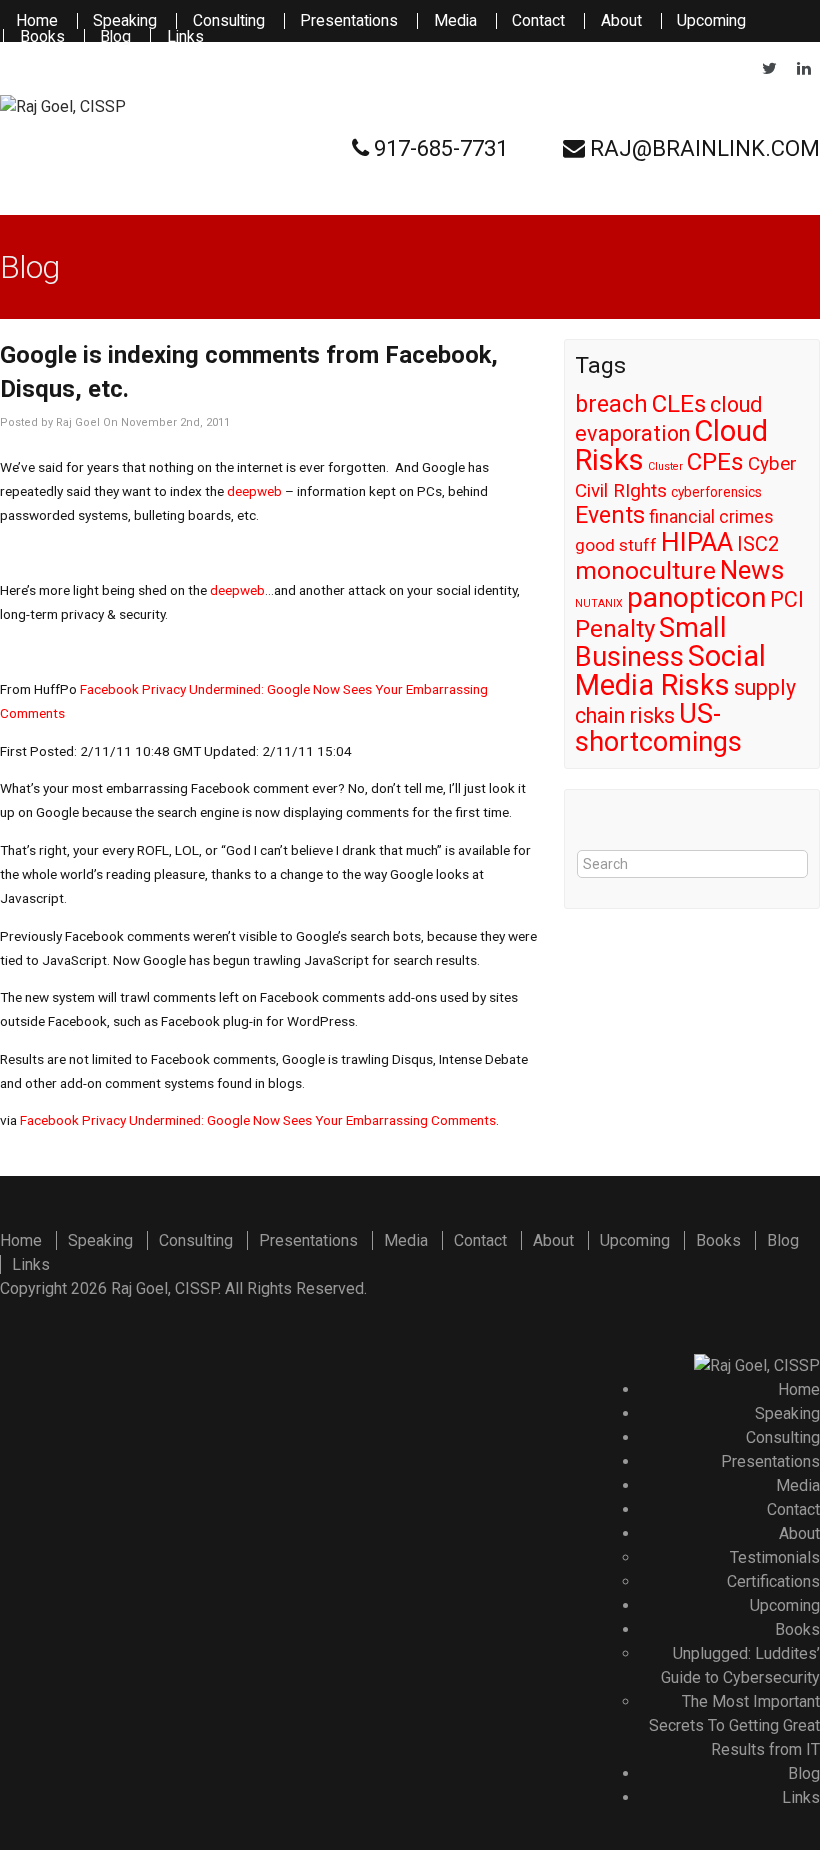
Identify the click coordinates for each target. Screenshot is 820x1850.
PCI (787, 599)
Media (455, 21)
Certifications (773, 1581)
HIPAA (697, 542)
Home (37, 21)
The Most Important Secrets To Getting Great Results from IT (734, 1725)
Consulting (229, 21)
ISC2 (758, 544)
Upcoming (711, 21)
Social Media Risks (670, 670)
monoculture (645, 570)
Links (185, 37)
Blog (115, 37)
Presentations (349, 21)
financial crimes (711, 516)
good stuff (616, 545)
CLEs (679, 404)
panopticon (696, 597)
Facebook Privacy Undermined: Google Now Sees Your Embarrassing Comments (258, 1120)
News (752, 570)
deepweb (256, 491)
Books (42, 37)
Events (610, 515)
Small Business (651, 642)
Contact (538, 21)
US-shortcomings (658, 728)
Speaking (125, 21)
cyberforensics (716, 492)
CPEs (715, 462)
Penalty (615, 629)
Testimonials (775, 1557)
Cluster (665, 466)
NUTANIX (599, 603)
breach (611, 404)
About (621, 21)
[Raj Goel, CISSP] (63, 107)
